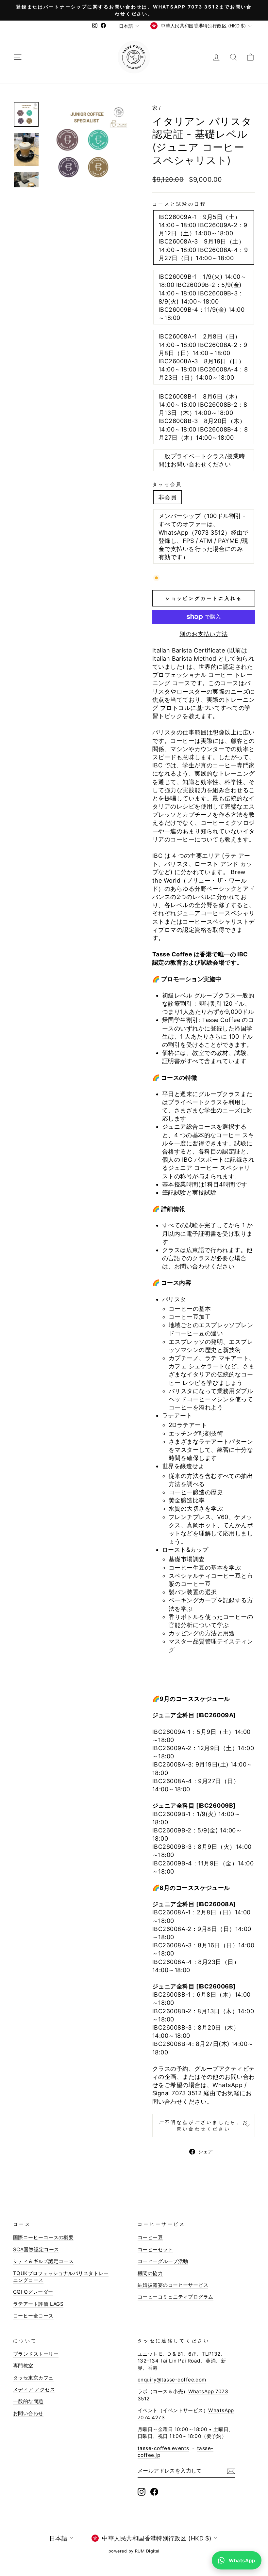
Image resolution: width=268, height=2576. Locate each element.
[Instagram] (142, 2492)
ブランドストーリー (36, 2354)
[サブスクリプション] (231, 2471)
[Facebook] (154, 2492)
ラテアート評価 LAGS (38, 2304)
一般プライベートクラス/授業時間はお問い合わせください (202, 460)
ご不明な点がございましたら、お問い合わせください (204, 2125)
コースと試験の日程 (179, 204)
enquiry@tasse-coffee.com (172, 2380)
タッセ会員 (167, 484)
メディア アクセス (34, 2389)
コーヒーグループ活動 (163, 2261)
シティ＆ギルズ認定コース (43, 2261)
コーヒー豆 (150, 2237)
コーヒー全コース (33, 2316)
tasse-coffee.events (163, 2448)
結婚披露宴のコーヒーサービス (173, 2285)
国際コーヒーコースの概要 (43, 2237)
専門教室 (23, 2366)
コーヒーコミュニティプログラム (176, 2297)
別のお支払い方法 (204, 634)
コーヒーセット (155, 2249)
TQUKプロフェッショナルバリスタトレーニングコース (61, 2277)
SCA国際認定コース (36, 2249)
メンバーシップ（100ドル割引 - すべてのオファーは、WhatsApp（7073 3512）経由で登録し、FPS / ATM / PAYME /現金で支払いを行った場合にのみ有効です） (204, 536)
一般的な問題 (28, 2401)
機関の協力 (150, 2273)
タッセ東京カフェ (33, 2378)
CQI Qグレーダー (33, 2292)
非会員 (167, 497)
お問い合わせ (28, 2413)
